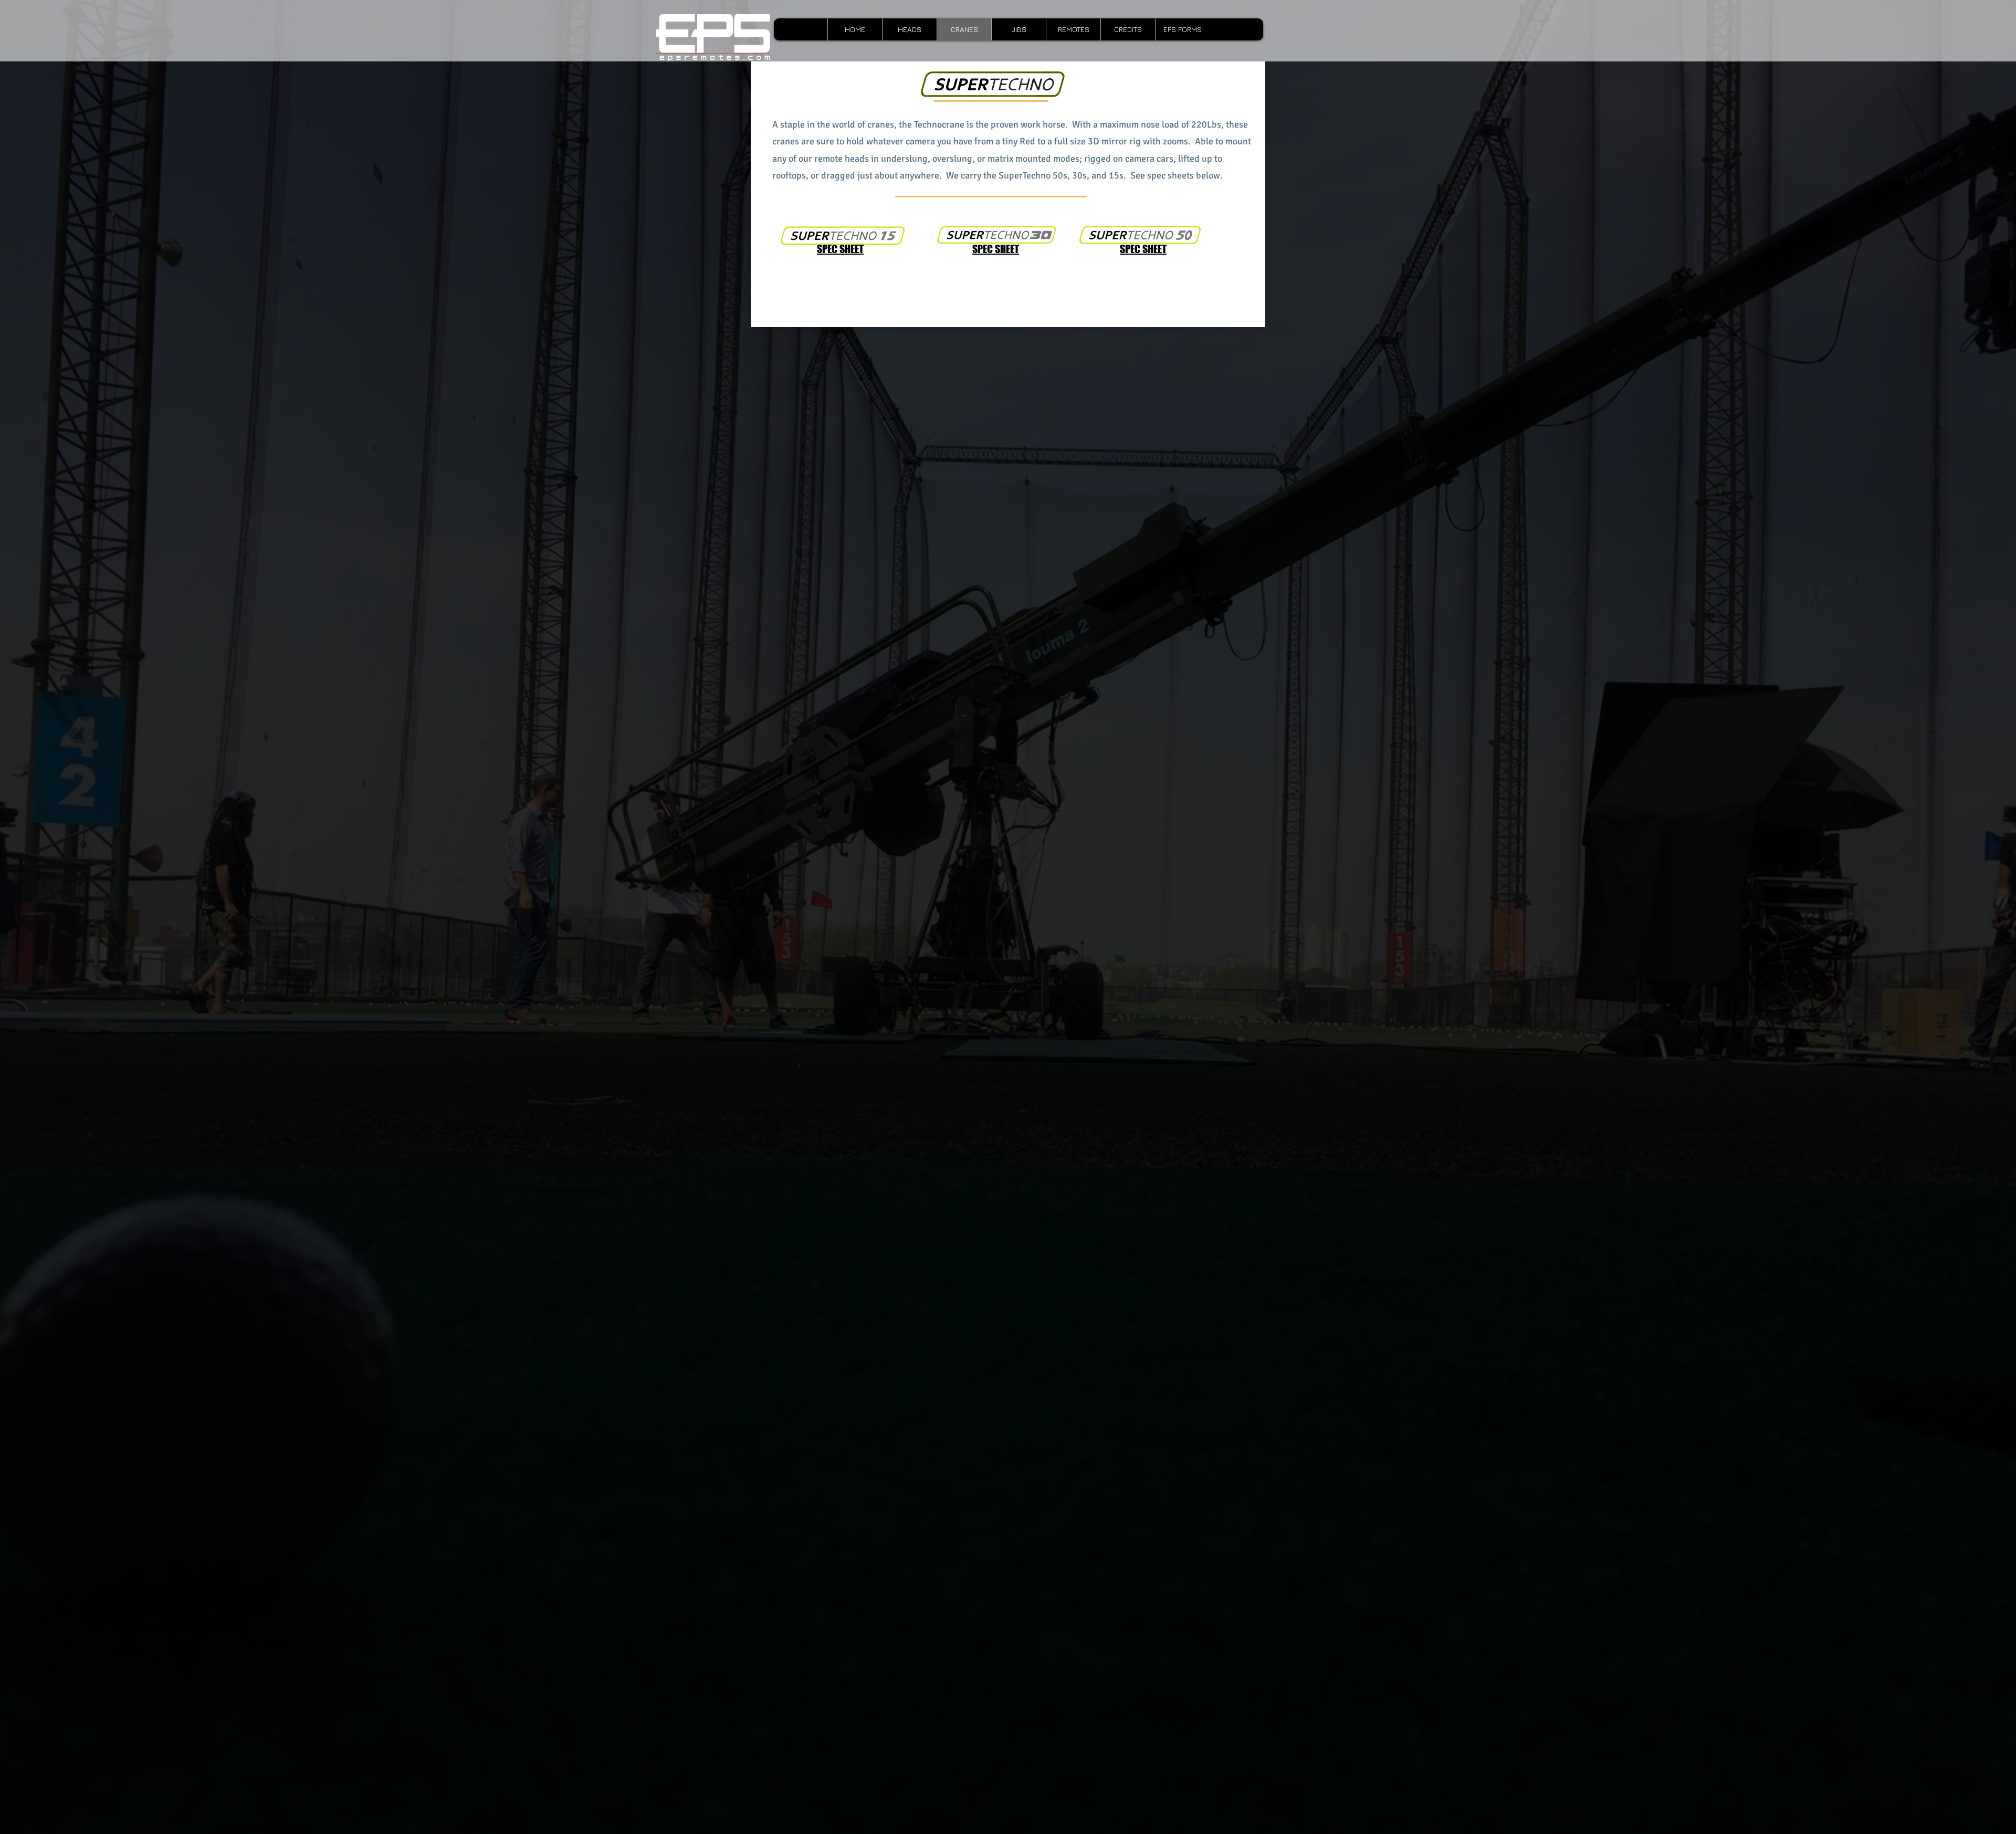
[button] (1073, 29)
